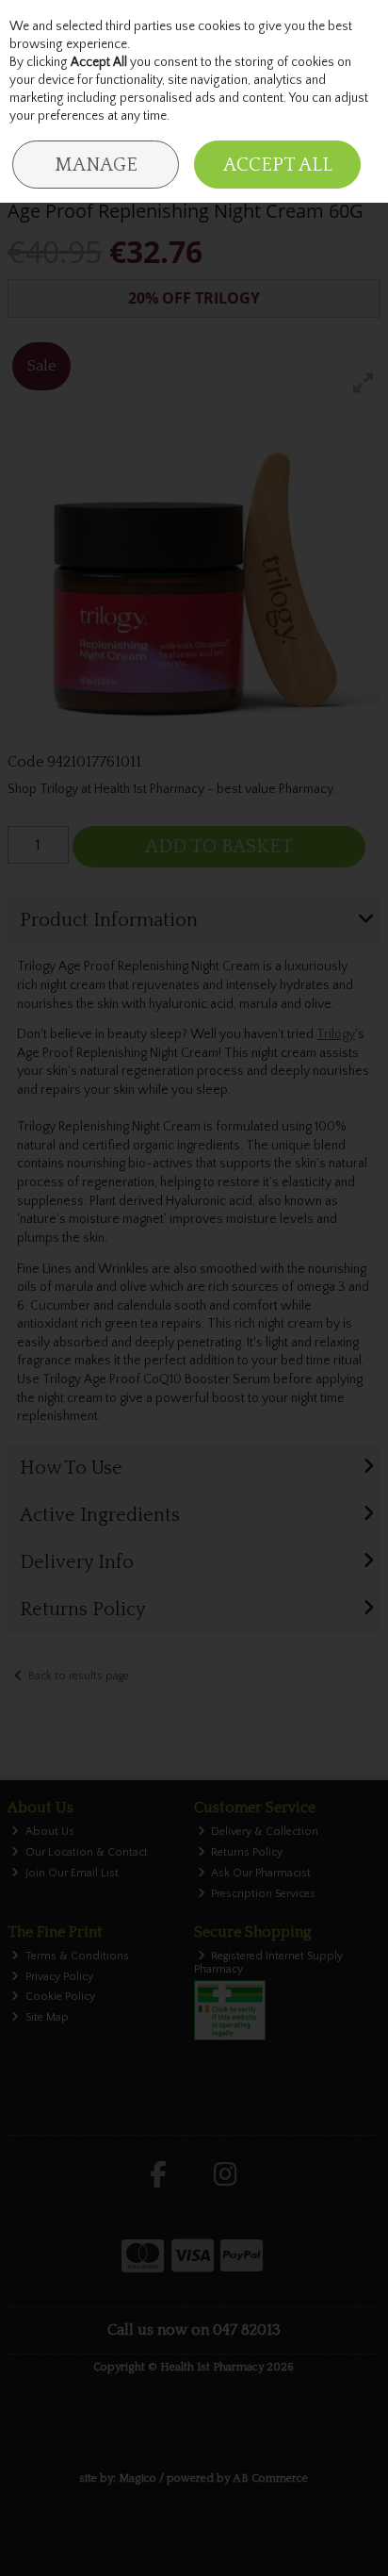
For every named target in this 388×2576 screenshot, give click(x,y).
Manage (96, 165)
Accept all (278, 165)
